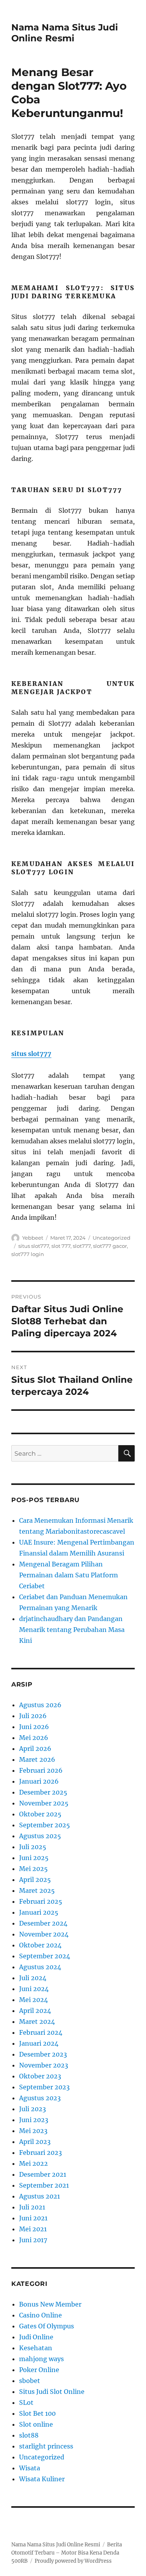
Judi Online (36, 2337)
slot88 (29, 2435)
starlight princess (46, 2446)
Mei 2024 (33, 2000)
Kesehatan (36, 2348)
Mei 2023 (33, 2131)
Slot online (36, 2424)
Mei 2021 (33, 2229)
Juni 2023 (34, 2120)
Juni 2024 (34, 1989)
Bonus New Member (50, 2304)
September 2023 (44, 2087)
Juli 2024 (33, 1978)
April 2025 (35, 1880)
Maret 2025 (37, 1890)
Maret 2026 (37, 1759)
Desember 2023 (43, 2054)
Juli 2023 (33, 2109)
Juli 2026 (33, 1716)
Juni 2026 (34, 1727)
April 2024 (35, 2011)
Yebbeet (33, 1238)
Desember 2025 (43, 1792)
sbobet (30, 2381)
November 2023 (44, 2065)
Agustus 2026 (40, 1705)
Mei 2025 (33, 1869)
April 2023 (35, 2142)
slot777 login (28, 1254)
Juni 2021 (33, 2218)
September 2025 (45, 1825)
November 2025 (44, 1803)
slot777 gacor (110, 1246)
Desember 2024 (43, 1923)
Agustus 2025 (40, 1836)
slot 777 (61, 1246)
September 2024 (45, 1956)
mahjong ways (41, 2359)
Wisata (30, 2468)
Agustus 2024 (40, 1967)
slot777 (82, 1246)
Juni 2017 (33, 2240)
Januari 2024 (39, 2043)
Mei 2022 (33, 2163)
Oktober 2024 (40, 1945)
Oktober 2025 (40, 1814)
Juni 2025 (34, 1858)
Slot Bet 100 (37, 2413)
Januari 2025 (39, 1912)
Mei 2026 (34, 1738)
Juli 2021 (32, 2207)
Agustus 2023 (40, 2098)
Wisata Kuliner (42, 2479)
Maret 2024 (37, 2021)
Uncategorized (112, 1238)
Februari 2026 (41, 1770)
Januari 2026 (39, 1781)
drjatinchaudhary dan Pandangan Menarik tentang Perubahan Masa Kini (72, 1630)
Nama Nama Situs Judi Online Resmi (65, 33)
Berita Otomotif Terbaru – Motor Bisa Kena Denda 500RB (67, 2553)
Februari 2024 (41, 2032)
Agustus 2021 (40, 2196)
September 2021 (44, 2185)
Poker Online (39, 2370)
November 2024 (44, 1934)
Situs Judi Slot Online (52, 2392)
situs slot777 (31, 1054)
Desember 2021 (43, 2174)
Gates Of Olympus (47, 2326)
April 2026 (35, 1749)
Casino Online (40, 2315)
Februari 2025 (41, 1901)
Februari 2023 (40, 2153)
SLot (26, 2402)
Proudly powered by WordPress (73, 2561)
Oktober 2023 (40, 2076)
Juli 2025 (33, 1847)
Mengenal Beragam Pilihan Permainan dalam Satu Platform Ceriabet (69, 1575)
